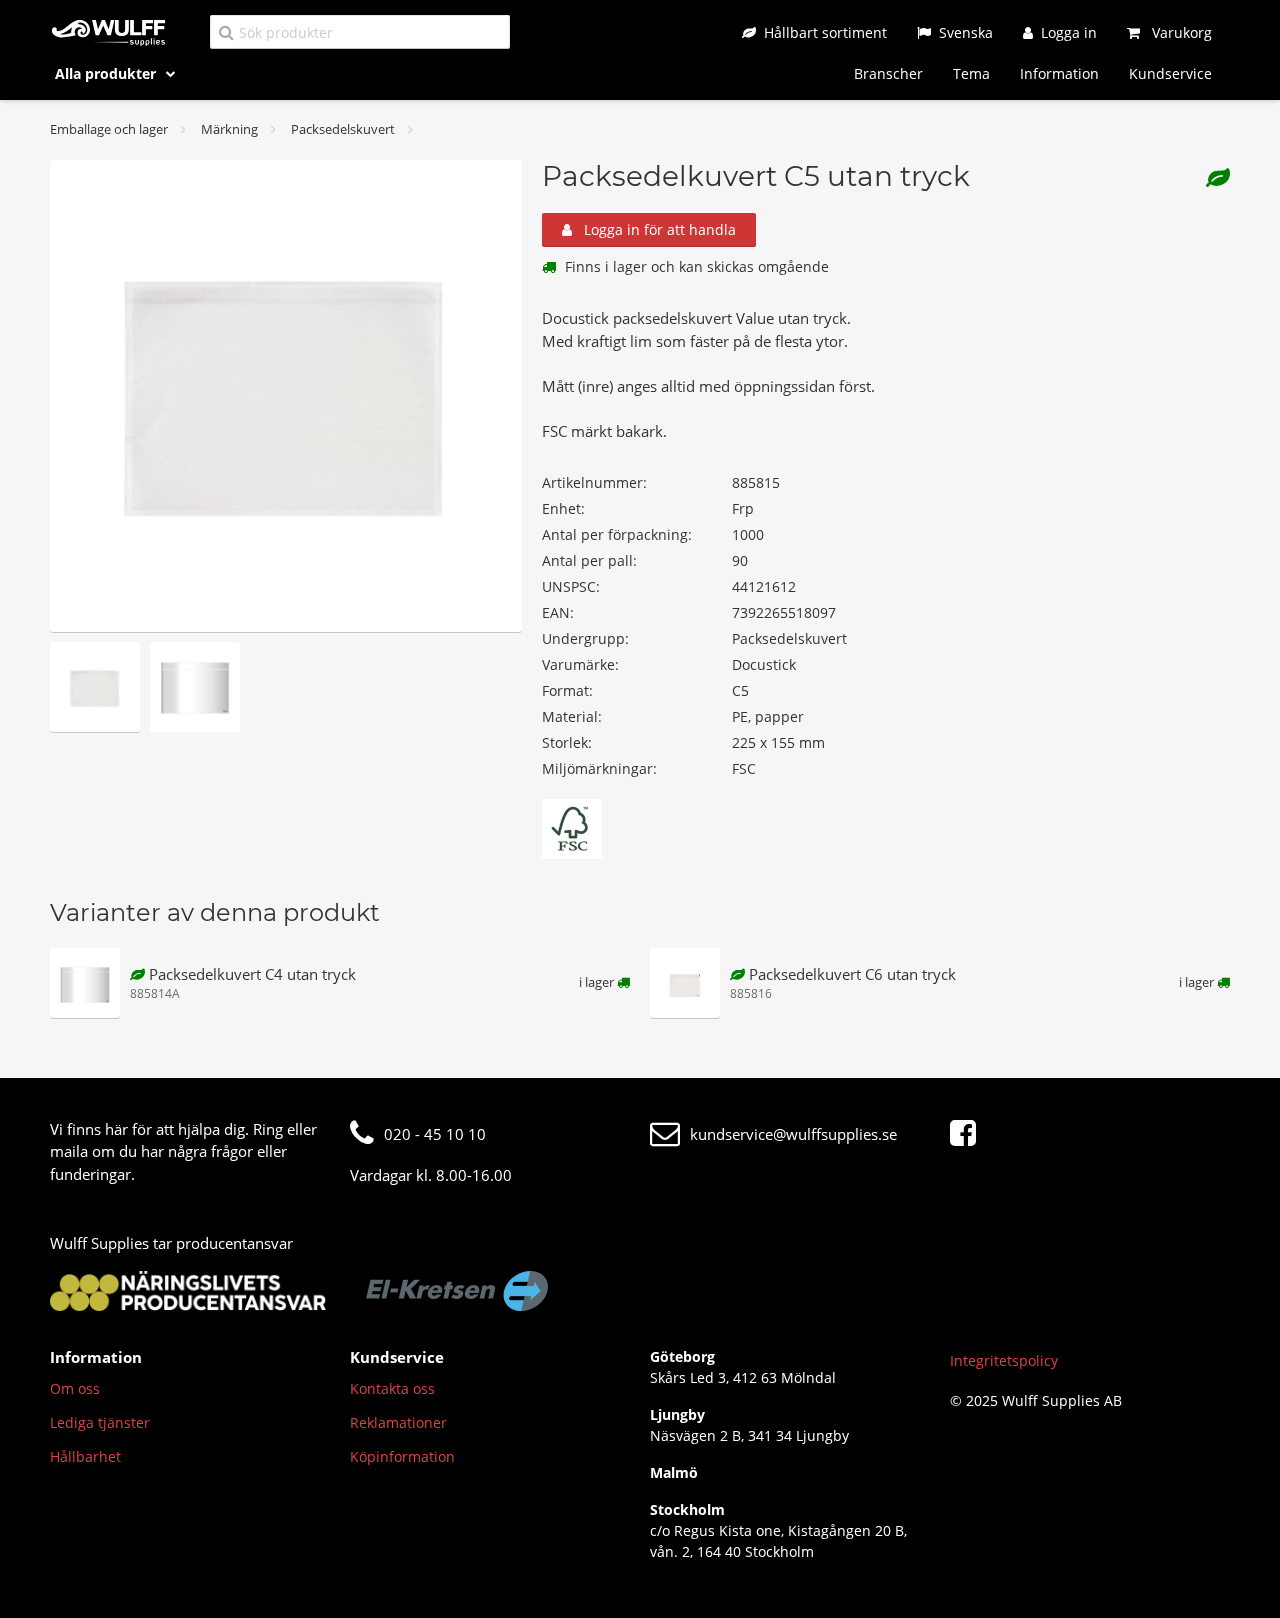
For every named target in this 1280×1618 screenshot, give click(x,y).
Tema (971, 73)
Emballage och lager (109, 129)
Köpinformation (402, 1456)
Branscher (888, 73)
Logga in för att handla (658, 229)
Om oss (75, 1388)
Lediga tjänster (100, 1422)
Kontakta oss (392, 1388)
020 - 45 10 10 (435, 1134)
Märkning (229, 129)
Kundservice (1170, 73)
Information (1059, 73)
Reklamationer (398, 1422)
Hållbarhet (85, 1456)
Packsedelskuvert (343, 129)
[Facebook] (968, 1134)
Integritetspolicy (1004, 1360)
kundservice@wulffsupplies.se (793, 1134)
